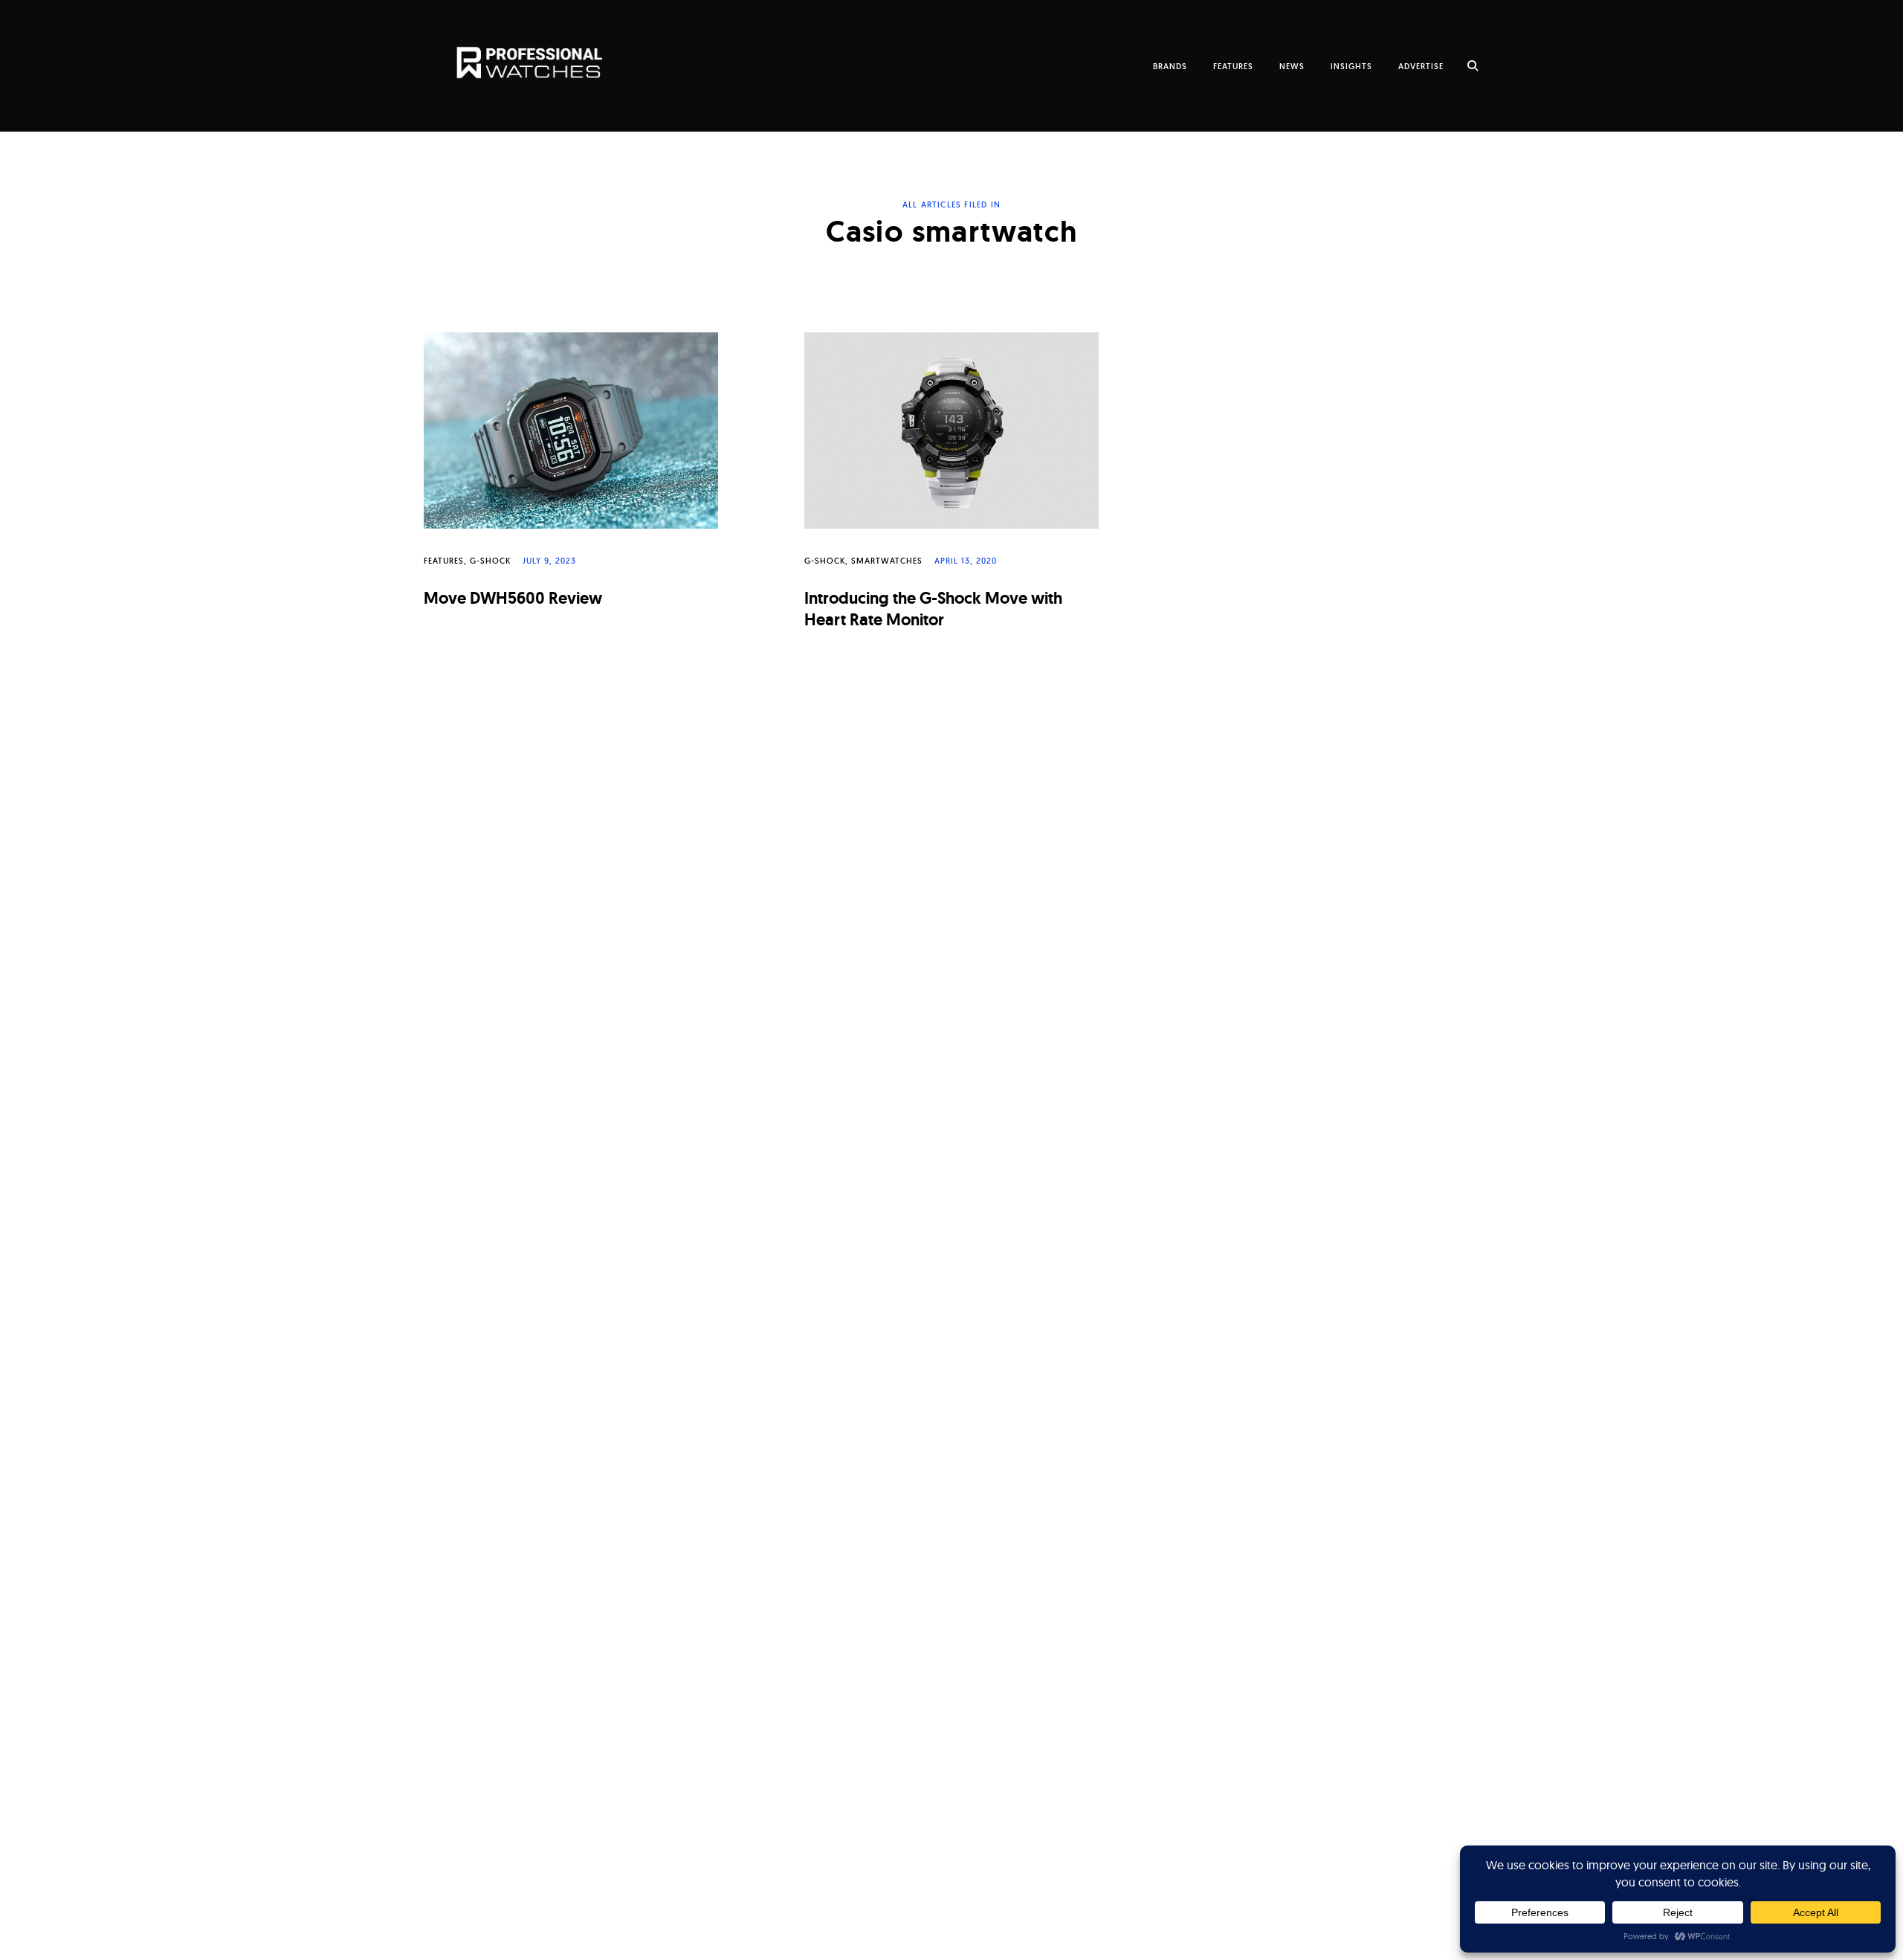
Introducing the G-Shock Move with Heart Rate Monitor (933, 609)
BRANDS (1170, 66)
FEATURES (1233, 66)
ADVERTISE (1421, 66)
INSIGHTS (1351, 66)
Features (444, 561)
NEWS (1292, 66)
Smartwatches (887, 561)
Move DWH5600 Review (513, 598)
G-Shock (490, 561)
